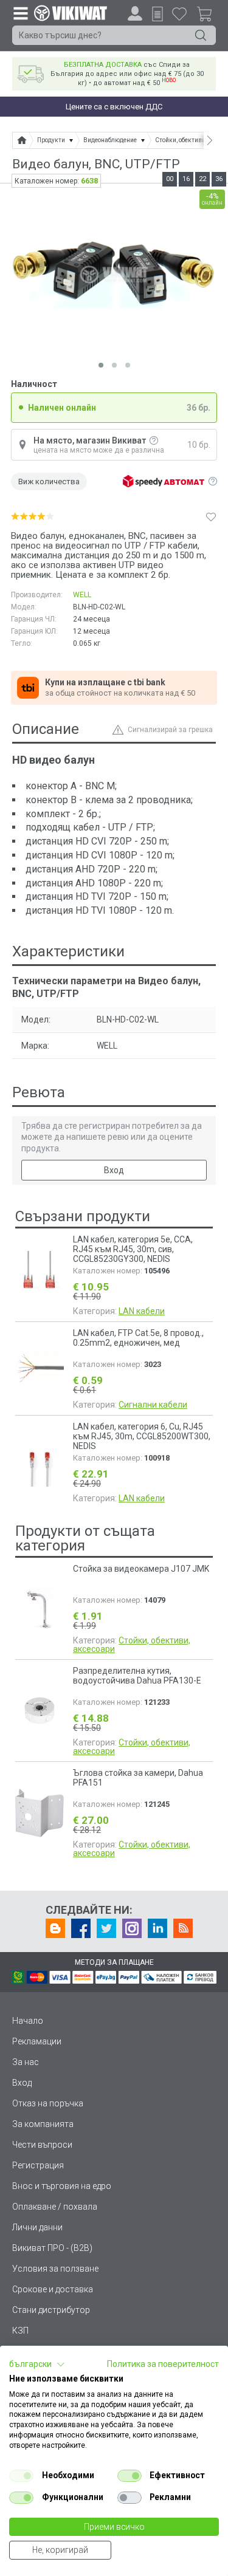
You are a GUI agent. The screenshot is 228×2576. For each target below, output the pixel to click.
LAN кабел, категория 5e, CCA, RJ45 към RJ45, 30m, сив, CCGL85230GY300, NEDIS (133, 1249)
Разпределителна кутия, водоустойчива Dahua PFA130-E (137, 1676)
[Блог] (55, 1928)
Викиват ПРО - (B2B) (52, 2248)
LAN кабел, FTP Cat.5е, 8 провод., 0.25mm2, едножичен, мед (138, 1338)
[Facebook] (81, 1928)
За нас (26, 2062)
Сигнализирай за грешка (170, 730)
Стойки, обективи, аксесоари (132, 1645)
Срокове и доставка (53, 2289)
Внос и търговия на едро (62, 2186)
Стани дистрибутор (51, 2310)
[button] (37, 2365)
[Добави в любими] (211, 516)
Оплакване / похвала (55, 2207)
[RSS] (183, 1928)
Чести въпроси (42, 2145)
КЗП (20, 2331)
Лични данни (37, 2227)
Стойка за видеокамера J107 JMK (141, 1569)
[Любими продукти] (179, 13)
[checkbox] (21, 2476)
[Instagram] (132, 1928)
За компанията (43, 2124)
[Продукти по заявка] (157, 14)
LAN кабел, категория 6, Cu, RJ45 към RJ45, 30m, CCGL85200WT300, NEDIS (142, 1436)
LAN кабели (142, 1311)
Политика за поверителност (163, 2364)
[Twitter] (106, 1928)
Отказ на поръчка (48, 2103)
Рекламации (37, 2041)
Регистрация (38, 2165)
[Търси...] (201, 35)
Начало (28, 2021)
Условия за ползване (55, 2269)
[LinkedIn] (157, 1928)
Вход (114, 1170)
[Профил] (135, 13)
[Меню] (20, 13)
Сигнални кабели (153, 1405)
